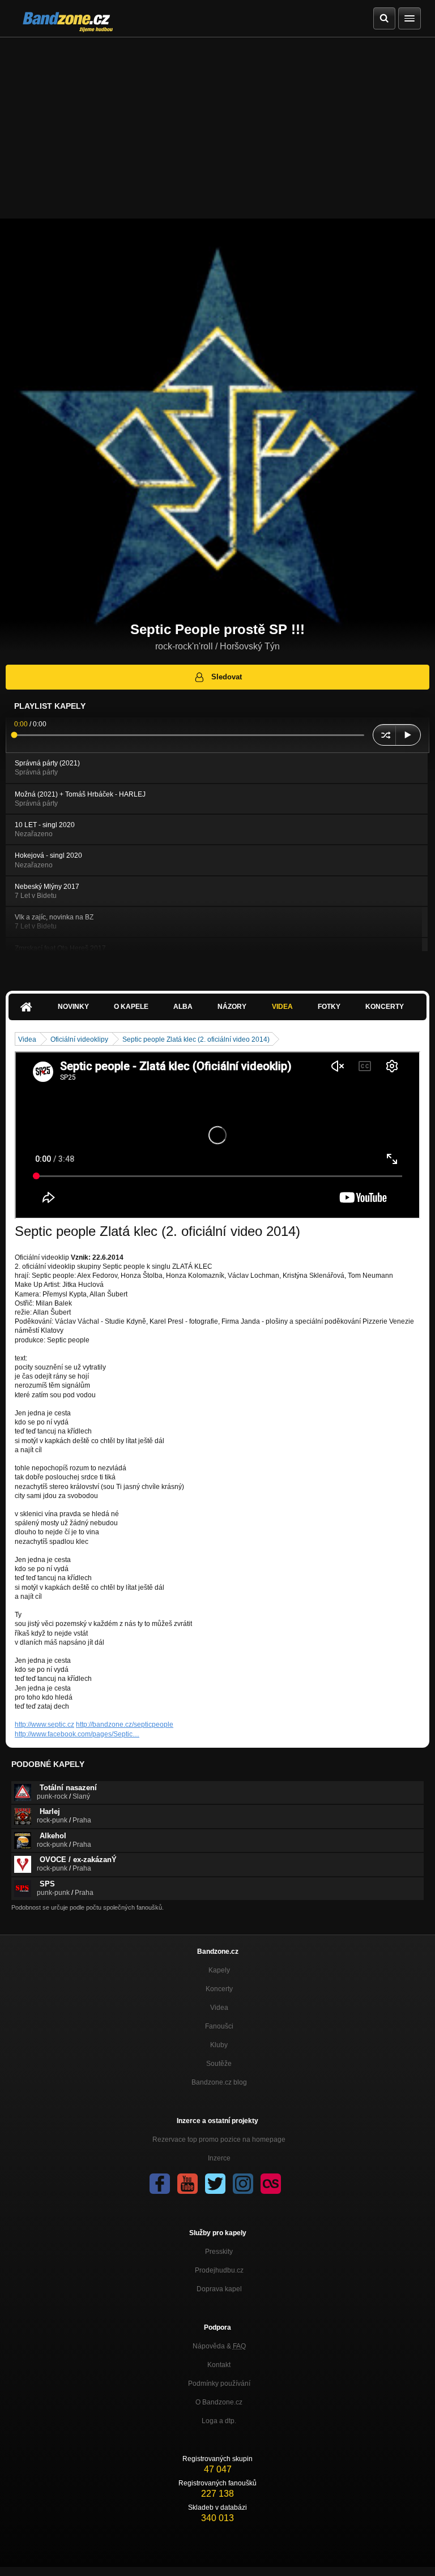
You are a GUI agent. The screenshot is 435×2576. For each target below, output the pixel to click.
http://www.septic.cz (44, 1725)
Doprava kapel (219, 2289)
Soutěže (219, 2064)
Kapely (219, 1970)
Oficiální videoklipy (79, 1039)
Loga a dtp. (219, 2421)
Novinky (73, 1007)
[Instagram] (243, 2184)
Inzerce (219, 2158)
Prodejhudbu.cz (219, 2270)
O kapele (131, 1007)
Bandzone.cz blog (219, 2082)
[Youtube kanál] (187, 2184)
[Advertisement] (217, 122)
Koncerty (385, 1007)
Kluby (219, 2045)
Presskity (219, 2252)
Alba (183, 1007)
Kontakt (219, 2365)
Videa (282, 1007)
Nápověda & (219, 2346)
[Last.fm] (271, 2184)
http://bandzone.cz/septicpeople (125, 1725)
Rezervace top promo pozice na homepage (219, 2139)
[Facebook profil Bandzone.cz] (160, 2184)
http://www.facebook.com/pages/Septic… (77, 1734)
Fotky (329, 1007)
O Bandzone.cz (219, 2402)
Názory (232, 1007)
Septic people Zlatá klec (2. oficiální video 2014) (196, 1039)
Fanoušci (219, 2026)
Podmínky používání (219, 2384)
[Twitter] (215, 2184)
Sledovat (227, 677)
